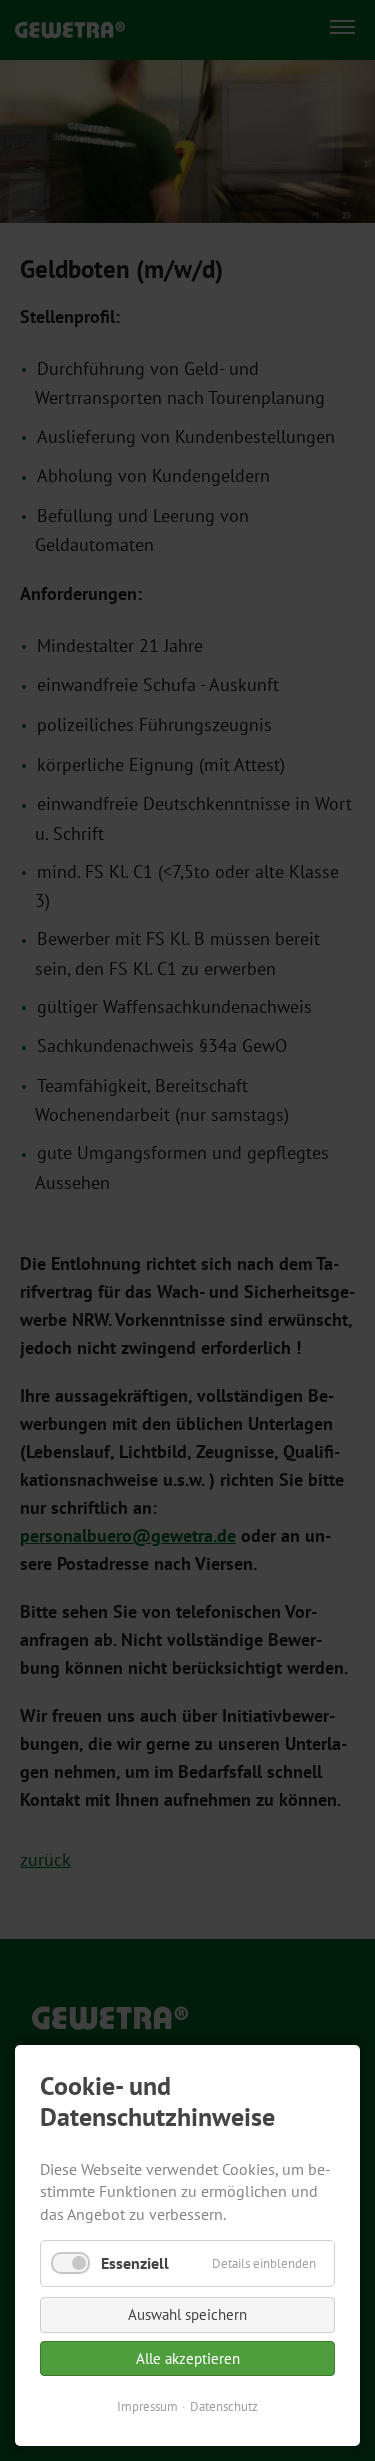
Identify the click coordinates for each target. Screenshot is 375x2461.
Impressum (147, 2406)
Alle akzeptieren (188, 2358)
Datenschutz (224, 2406)
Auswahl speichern (187, 2314)
